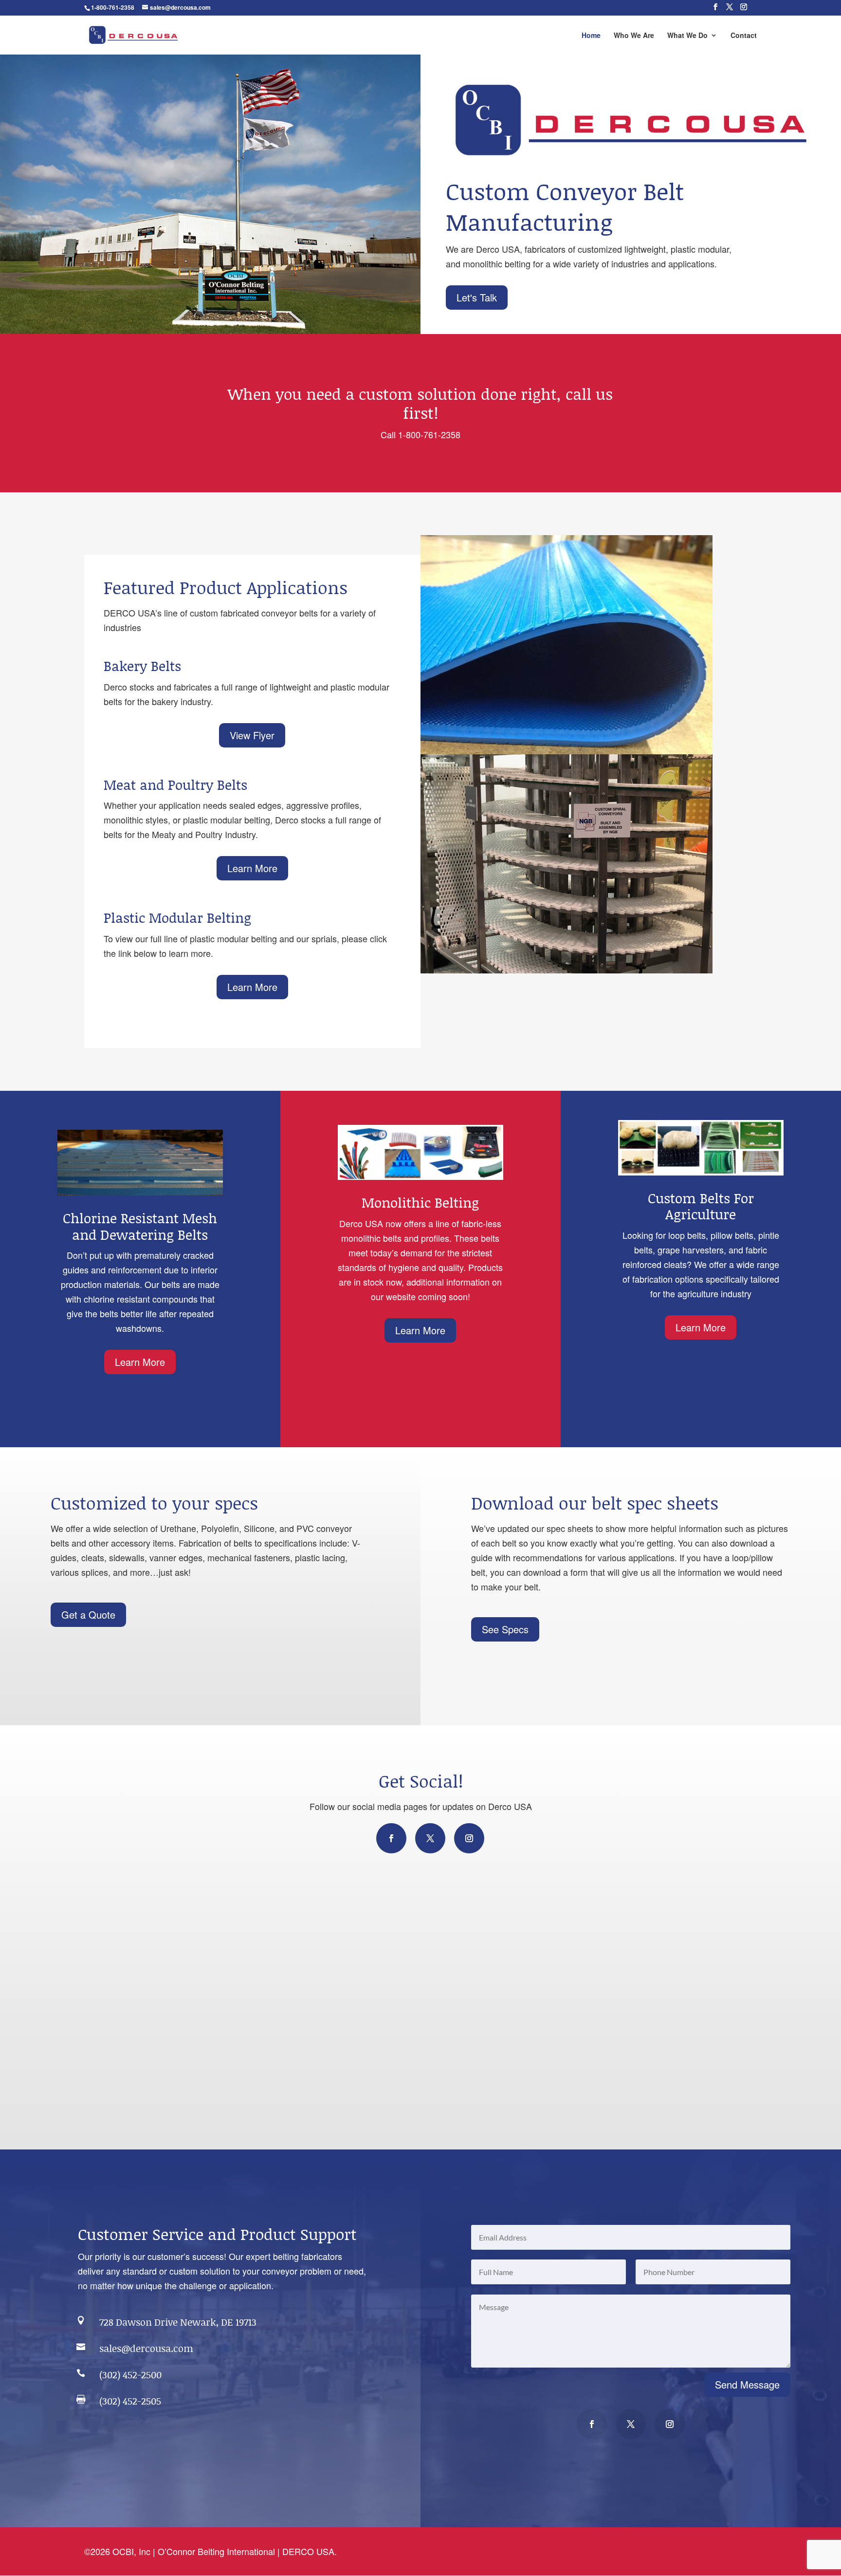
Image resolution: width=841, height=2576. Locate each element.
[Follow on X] (430, 1838)
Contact (744, 36)
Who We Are (634, 36)
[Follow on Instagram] (469, 1838)
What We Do (687, 36)
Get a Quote (88, 1615)
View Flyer (252, 735)
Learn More (252, 868)
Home (591, 36)
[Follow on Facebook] (391, 1838)
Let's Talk (477, 297)
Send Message (747, 2384)
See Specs (505, 1629)
